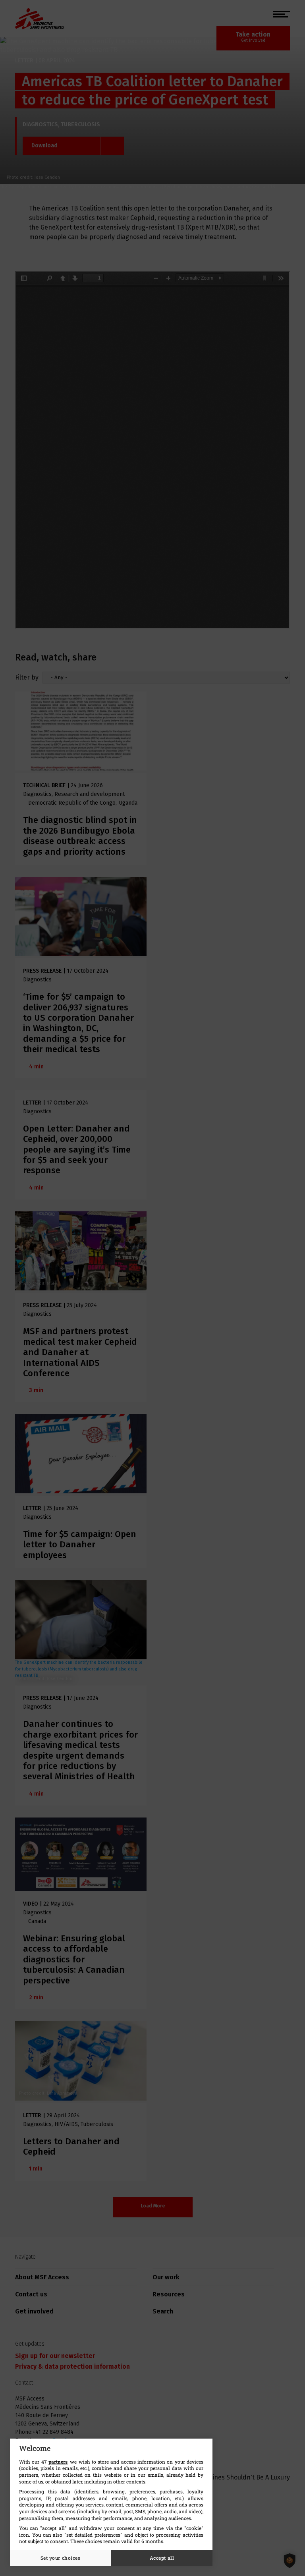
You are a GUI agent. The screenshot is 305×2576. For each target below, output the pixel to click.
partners (58, 2462)
